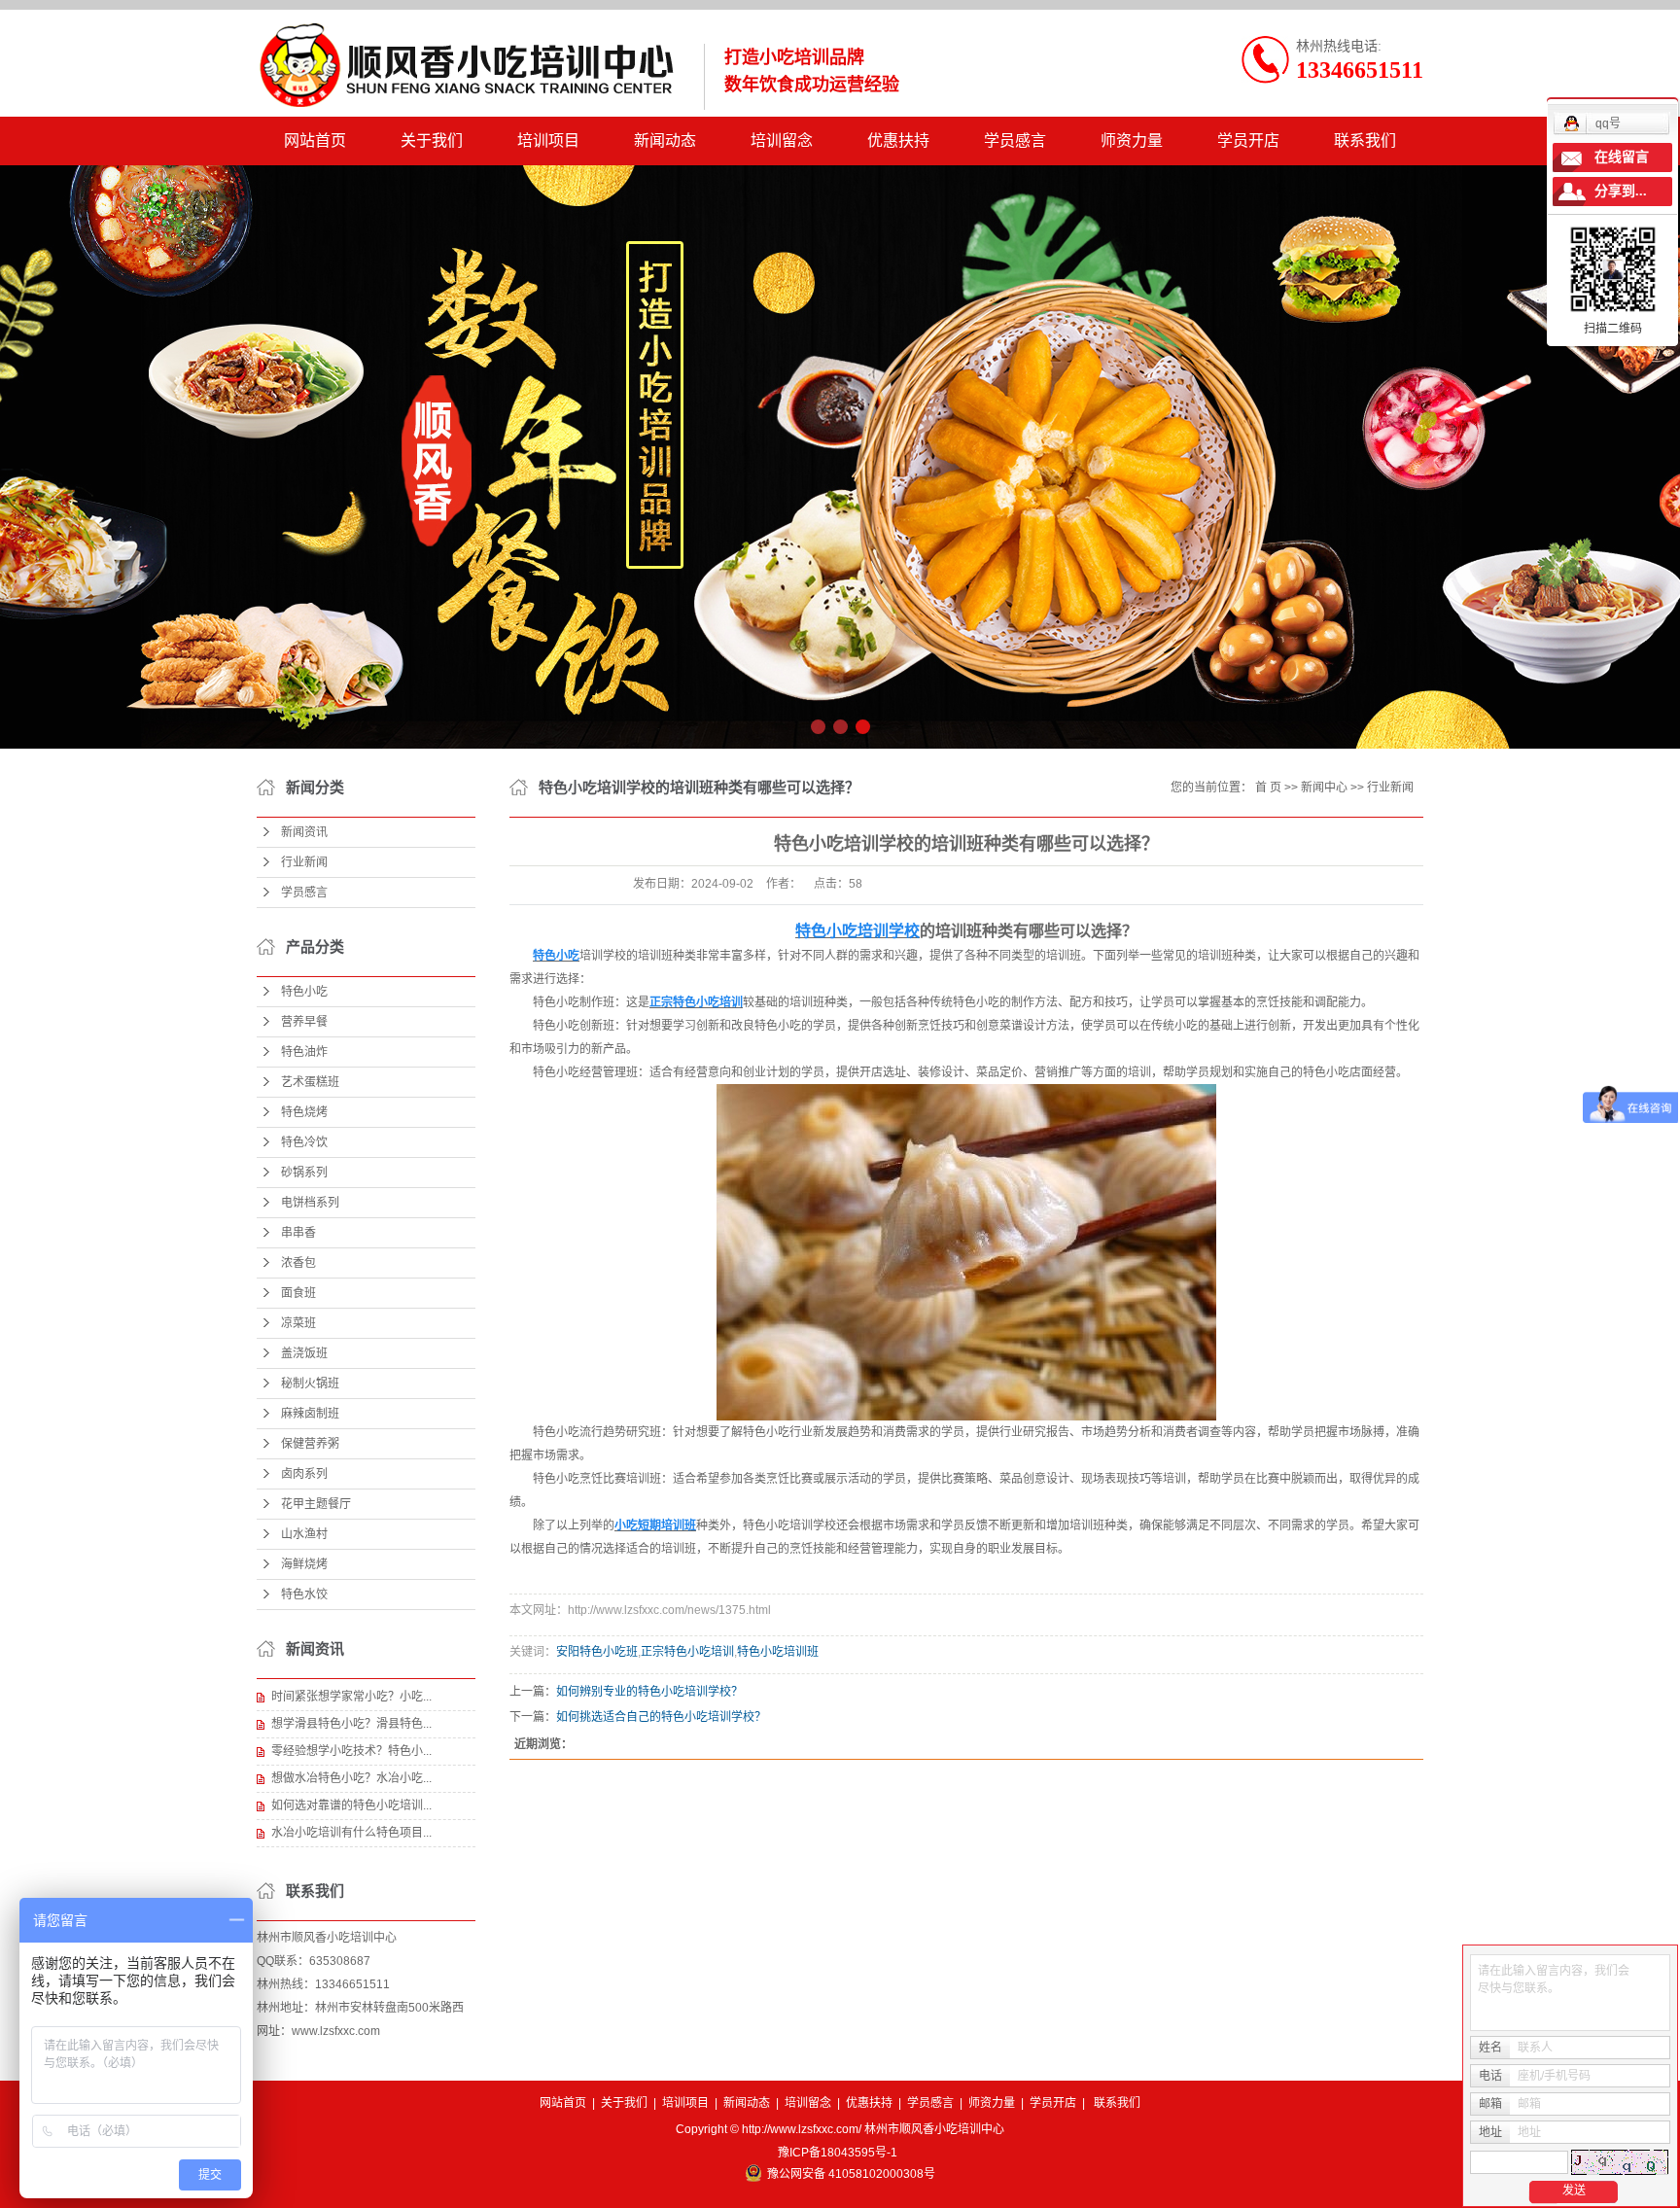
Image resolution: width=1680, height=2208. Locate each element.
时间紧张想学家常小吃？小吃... (351, 1697)
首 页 (1268, 788)
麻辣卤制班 (310, 1414)
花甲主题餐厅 (316, 1504)
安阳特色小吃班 (597, 1652)
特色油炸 (304, 1052)
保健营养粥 (310, 1444)
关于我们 (432, 140)
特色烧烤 (304, 1112)
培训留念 (782, 140)
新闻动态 (665, 140)
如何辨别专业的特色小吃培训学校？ (649, 1692)
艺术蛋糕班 (310, 1082)
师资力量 (1132, 140)
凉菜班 (298, 1323)
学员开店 (1248, 140)
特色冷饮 (304, 1142)
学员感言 (1015, 140)
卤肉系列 (304, 1474)
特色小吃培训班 (778, 1652)
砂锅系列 (304, 1173)
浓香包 (298, 1263)
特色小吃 (304, 992)
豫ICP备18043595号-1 (838, 2153)
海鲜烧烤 (304, 1564)
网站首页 (315, 140)
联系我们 (1365, 140)
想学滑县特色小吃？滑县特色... (351, 1724)
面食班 (298, 1293)
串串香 (298, 1233)
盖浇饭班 (304, 1353)
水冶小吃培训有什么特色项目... (351, 1833)
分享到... (1621, 191)
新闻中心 (1324, 788)
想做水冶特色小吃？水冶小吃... (351, 1778)
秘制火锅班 (310, 1384)
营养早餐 (304, 1022)
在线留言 (1622, 157)
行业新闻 (304, 862)
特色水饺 (304, 1595)
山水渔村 (304, 1534)
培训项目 (548, 140)
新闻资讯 (304, 832)
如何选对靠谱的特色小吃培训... (351, 1805)
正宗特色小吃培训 (687, 1652)
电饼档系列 (310, 1203)
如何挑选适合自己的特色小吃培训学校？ (661, 1717)
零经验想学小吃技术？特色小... (351, 1751)
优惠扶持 (898, 140)
